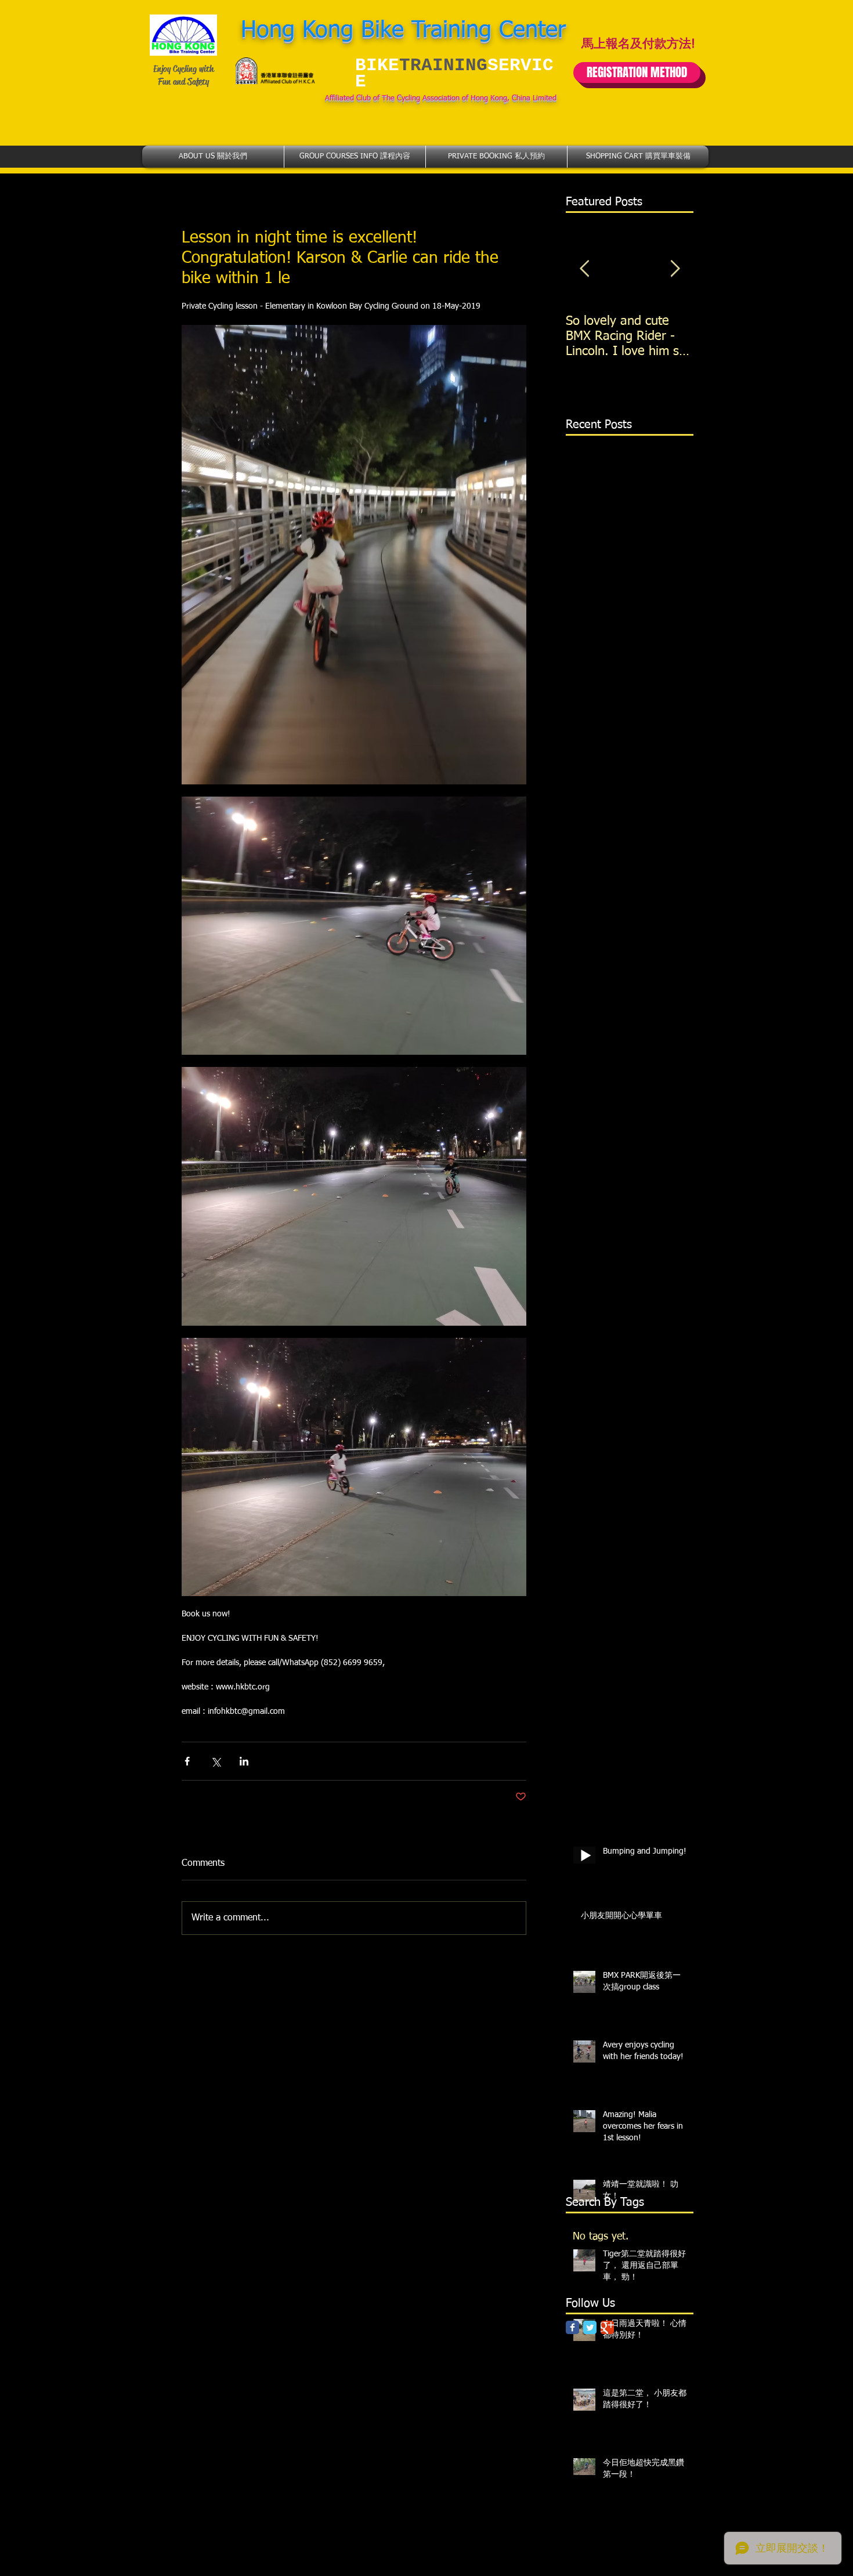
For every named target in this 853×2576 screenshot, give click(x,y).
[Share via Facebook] (187, 1761)
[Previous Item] (584, 269)
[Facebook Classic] (572, 2327)
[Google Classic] (607, 2327)
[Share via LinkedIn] (244, 1761)
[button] (213, 157)
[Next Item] (675, 269)
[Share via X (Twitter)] (216, 1761)
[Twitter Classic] (590, 2327)
